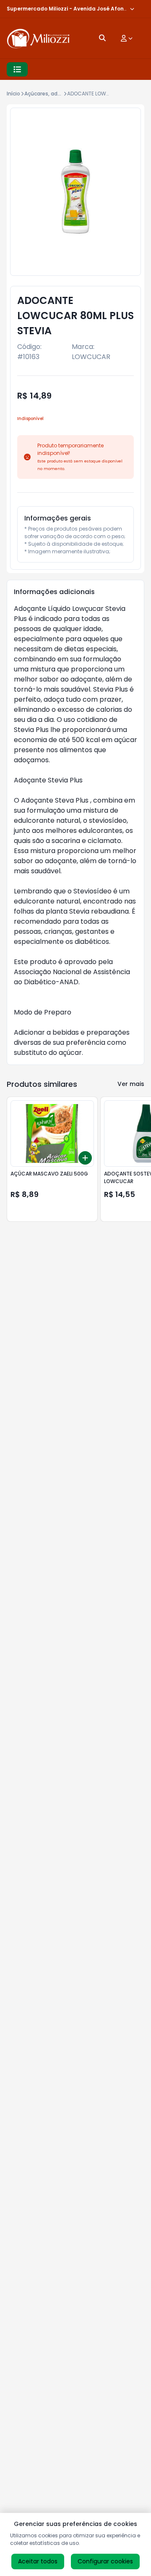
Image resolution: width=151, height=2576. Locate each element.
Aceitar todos (38, 2561)
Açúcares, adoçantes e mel (60, 94)
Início (13, 94)
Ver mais (131, 1084)
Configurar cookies (105, 2561)
